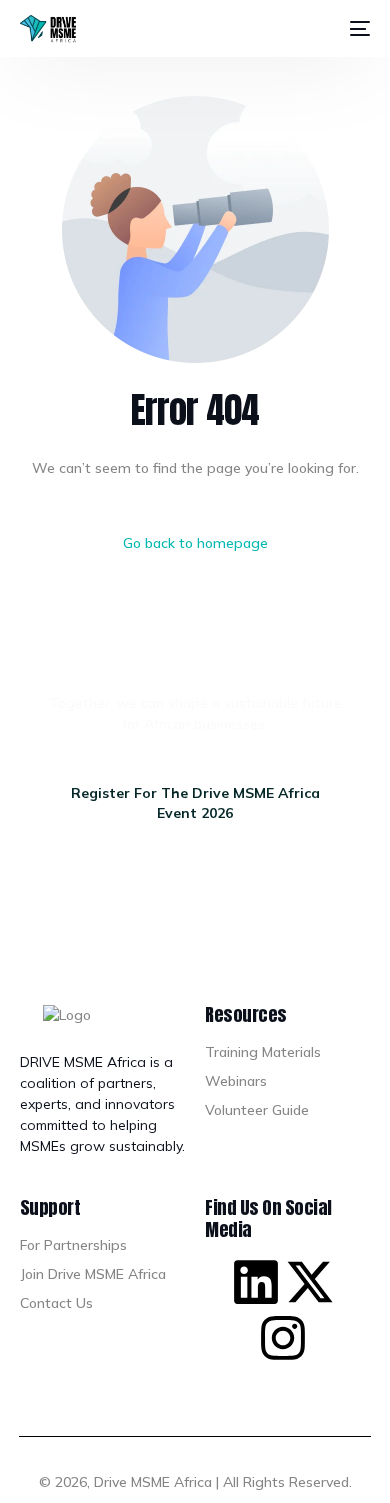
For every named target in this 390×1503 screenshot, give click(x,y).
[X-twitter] (310, 1282)
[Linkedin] (256, 1282)
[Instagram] (283, 1338)
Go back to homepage (195, 543)
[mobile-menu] (356, 29)
